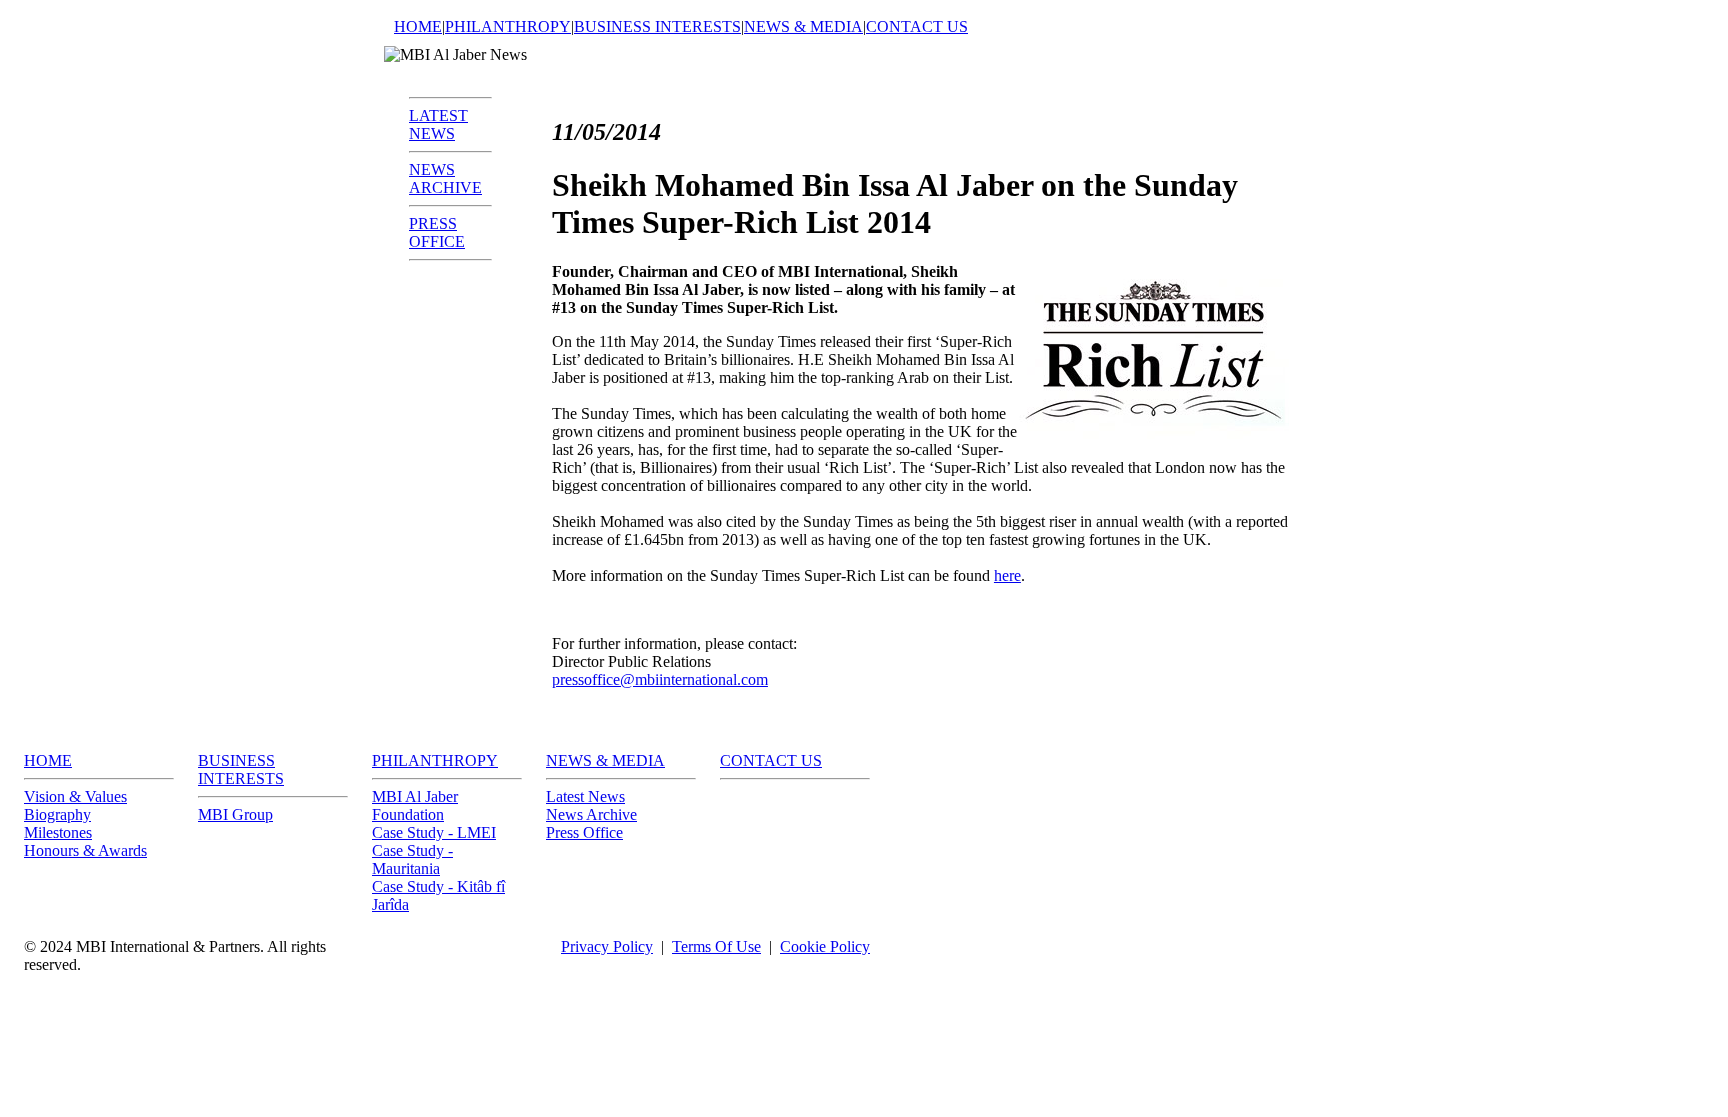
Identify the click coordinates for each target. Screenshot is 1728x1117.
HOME (418, 26)
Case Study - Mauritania (412, 859)
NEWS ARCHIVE (445, 178)
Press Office (584, 832)
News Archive (591, 814)
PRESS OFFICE (437, 232)
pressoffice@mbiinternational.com (660, 679)
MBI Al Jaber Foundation (415, 805)
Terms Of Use (716, 946)
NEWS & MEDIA (803, 26)
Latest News (585, 796)
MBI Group (235, 814)
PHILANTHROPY (508, 26)
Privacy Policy (607, 946)
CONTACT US (917, 26)
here (1007, 575)
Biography (57, 814)
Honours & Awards (85, 850)
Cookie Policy (825, 946)
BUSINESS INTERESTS (657, 26)
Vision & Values (75, 796)
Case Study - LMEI (434, 832)
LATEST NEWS (438, 124)
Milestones (58, 832)
